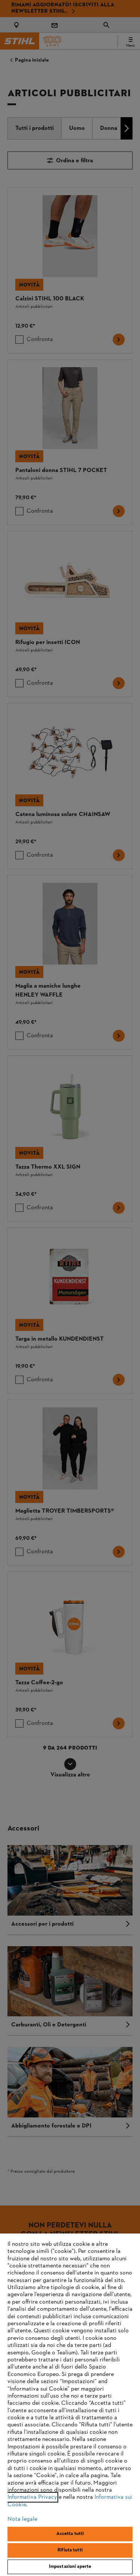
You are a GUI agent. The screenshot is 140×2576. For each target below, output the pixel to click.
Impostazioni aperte (70, 2567)
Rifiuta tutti (70, 2550)
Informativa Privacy (32, 2497)
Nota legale (22, 2519)
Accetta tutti (70, 2534)
